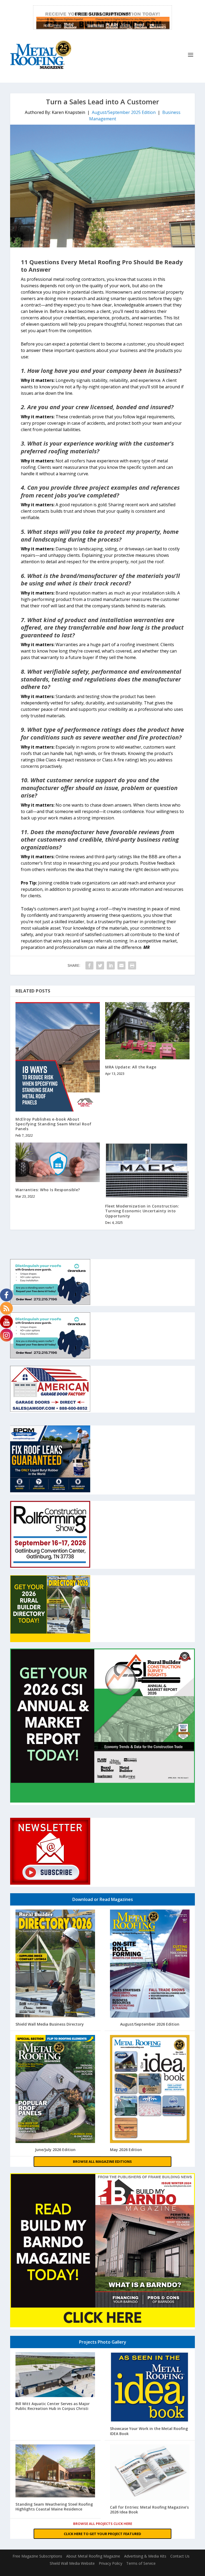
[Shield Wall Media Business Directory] (55, 1964)
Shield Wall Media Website (72, 2563)
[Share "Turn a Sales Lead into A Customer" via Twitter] (100, 965)
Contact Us (180, 2556)
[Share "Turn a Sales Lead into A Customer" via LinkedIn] (111, 965)
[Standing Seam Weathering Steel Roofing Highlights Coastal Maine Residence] (55, 2472)
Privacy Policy (111, 2563)
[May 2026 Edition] (150, 2090)
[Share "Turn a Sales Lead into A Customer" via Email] (121, 965)
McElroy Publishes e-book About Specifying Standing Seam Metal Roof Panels (54, 1124)
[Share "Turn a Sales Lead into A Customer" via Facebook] (89, 965)
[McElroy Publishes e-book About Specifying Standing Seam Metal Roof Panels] (58, 1057)
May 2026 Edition (126, 2150)
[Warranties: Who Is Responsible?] (58, 1162)
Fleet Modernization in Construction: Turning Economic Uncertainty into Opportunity (142, 1211)
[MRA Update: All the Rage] (147, 1031)
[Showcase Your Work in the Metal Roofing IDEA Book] (150, 2388)
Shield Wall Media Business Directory (50, 2024)
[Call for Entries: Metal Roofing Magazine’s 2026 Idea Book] (150, 2473)
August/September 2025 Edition (124, 112)
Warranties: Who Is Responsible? (48, 1190)
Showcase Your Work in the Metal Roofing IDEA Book (149, 2431)
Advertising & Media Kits (145, 2556)
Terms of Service (141, 2563)
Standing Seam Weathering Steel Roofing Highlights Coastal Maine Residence (54, 2507)
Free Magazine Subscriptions (37, 2556)
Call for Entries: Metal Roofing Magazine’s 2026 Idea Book (149, 2510)
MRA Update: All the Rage (131, 1067)
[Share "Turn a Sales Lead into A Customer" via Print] (132, 965)
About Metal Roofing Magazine (93, 2556)
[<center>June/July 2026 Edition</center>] (55, 2090)
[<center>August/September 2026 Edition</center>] (150, 1964)
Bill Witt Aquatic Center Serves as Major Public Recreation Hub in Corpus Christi (53, 2406)
